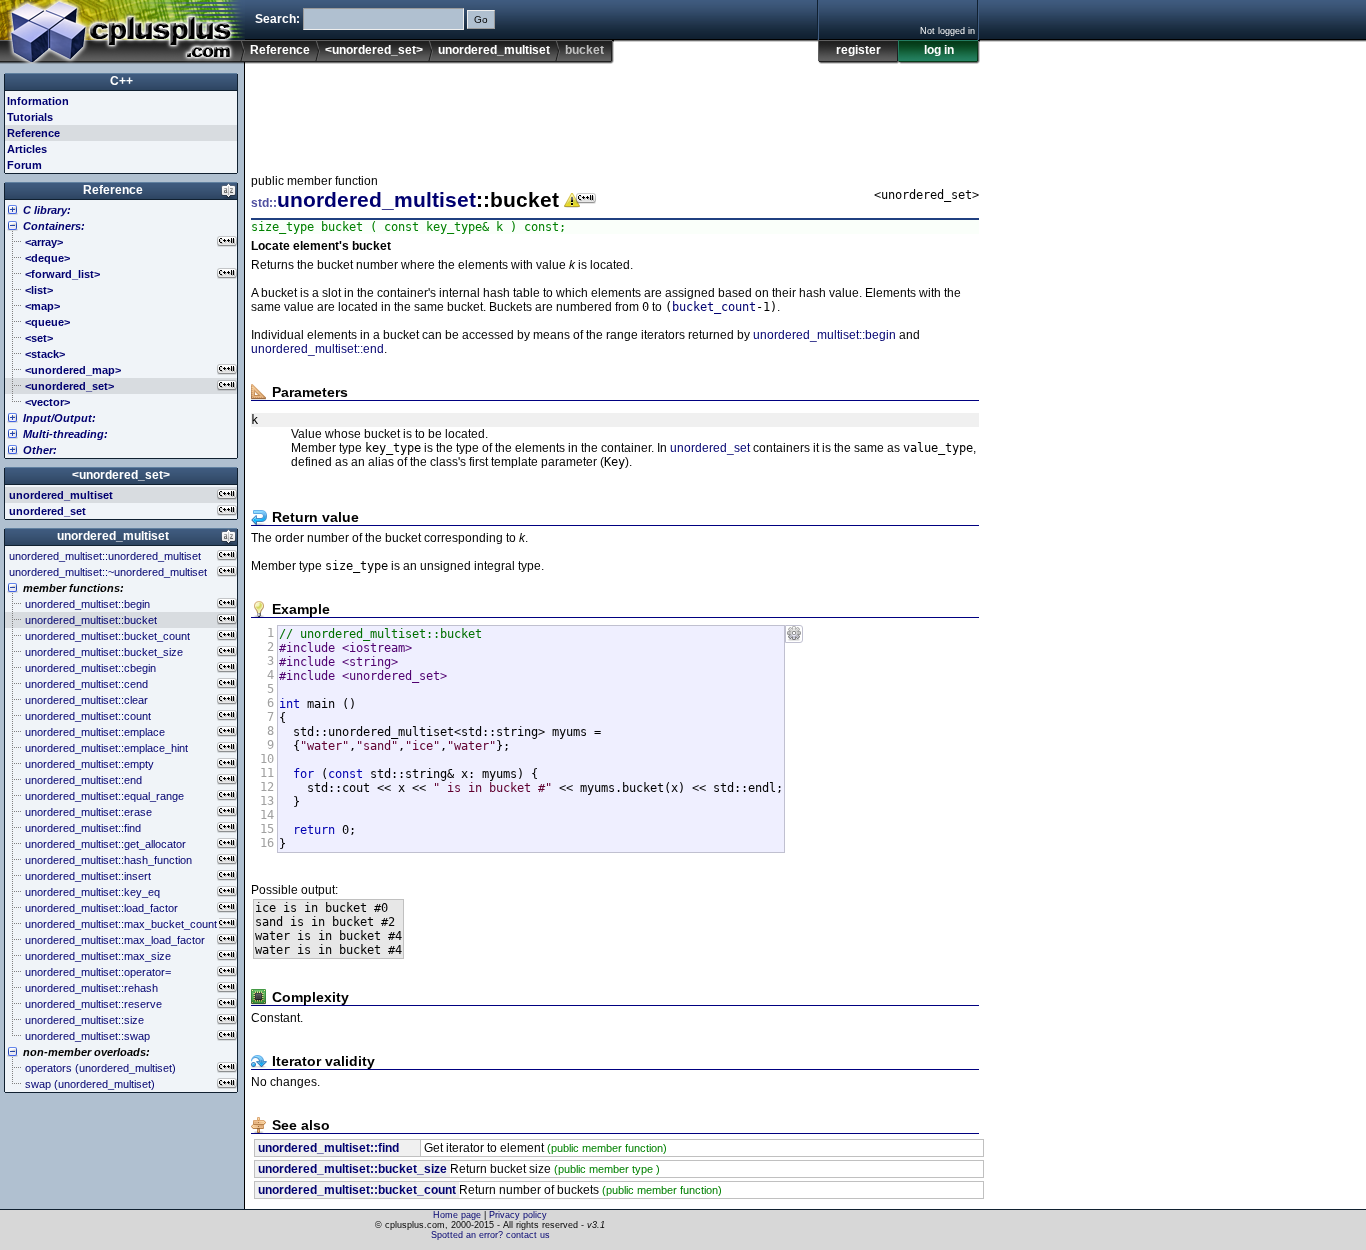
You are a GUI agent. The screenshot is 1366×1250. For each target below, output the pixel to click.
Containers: (54, 226)
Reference (280, 50)
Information (38, 101)
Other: (40, 450)
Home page (457, 1215)
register (858, 50)
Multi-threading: (65, 434)
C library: (47, 210)
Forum (24, 165)
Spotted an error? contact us (490, 1235)
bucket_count (714, 307)
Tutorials (30, 117)
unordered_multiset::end (317, 349)
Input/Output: (59, 418)
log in (939, 50)
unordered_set (710, 448)
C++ (121, 81)
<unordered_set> (374, 50)
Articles (27, 149)
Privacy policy (518, 1215)
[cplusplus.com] (122, 32)
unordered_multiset (494, 50)
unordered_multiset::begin (824, 335)
